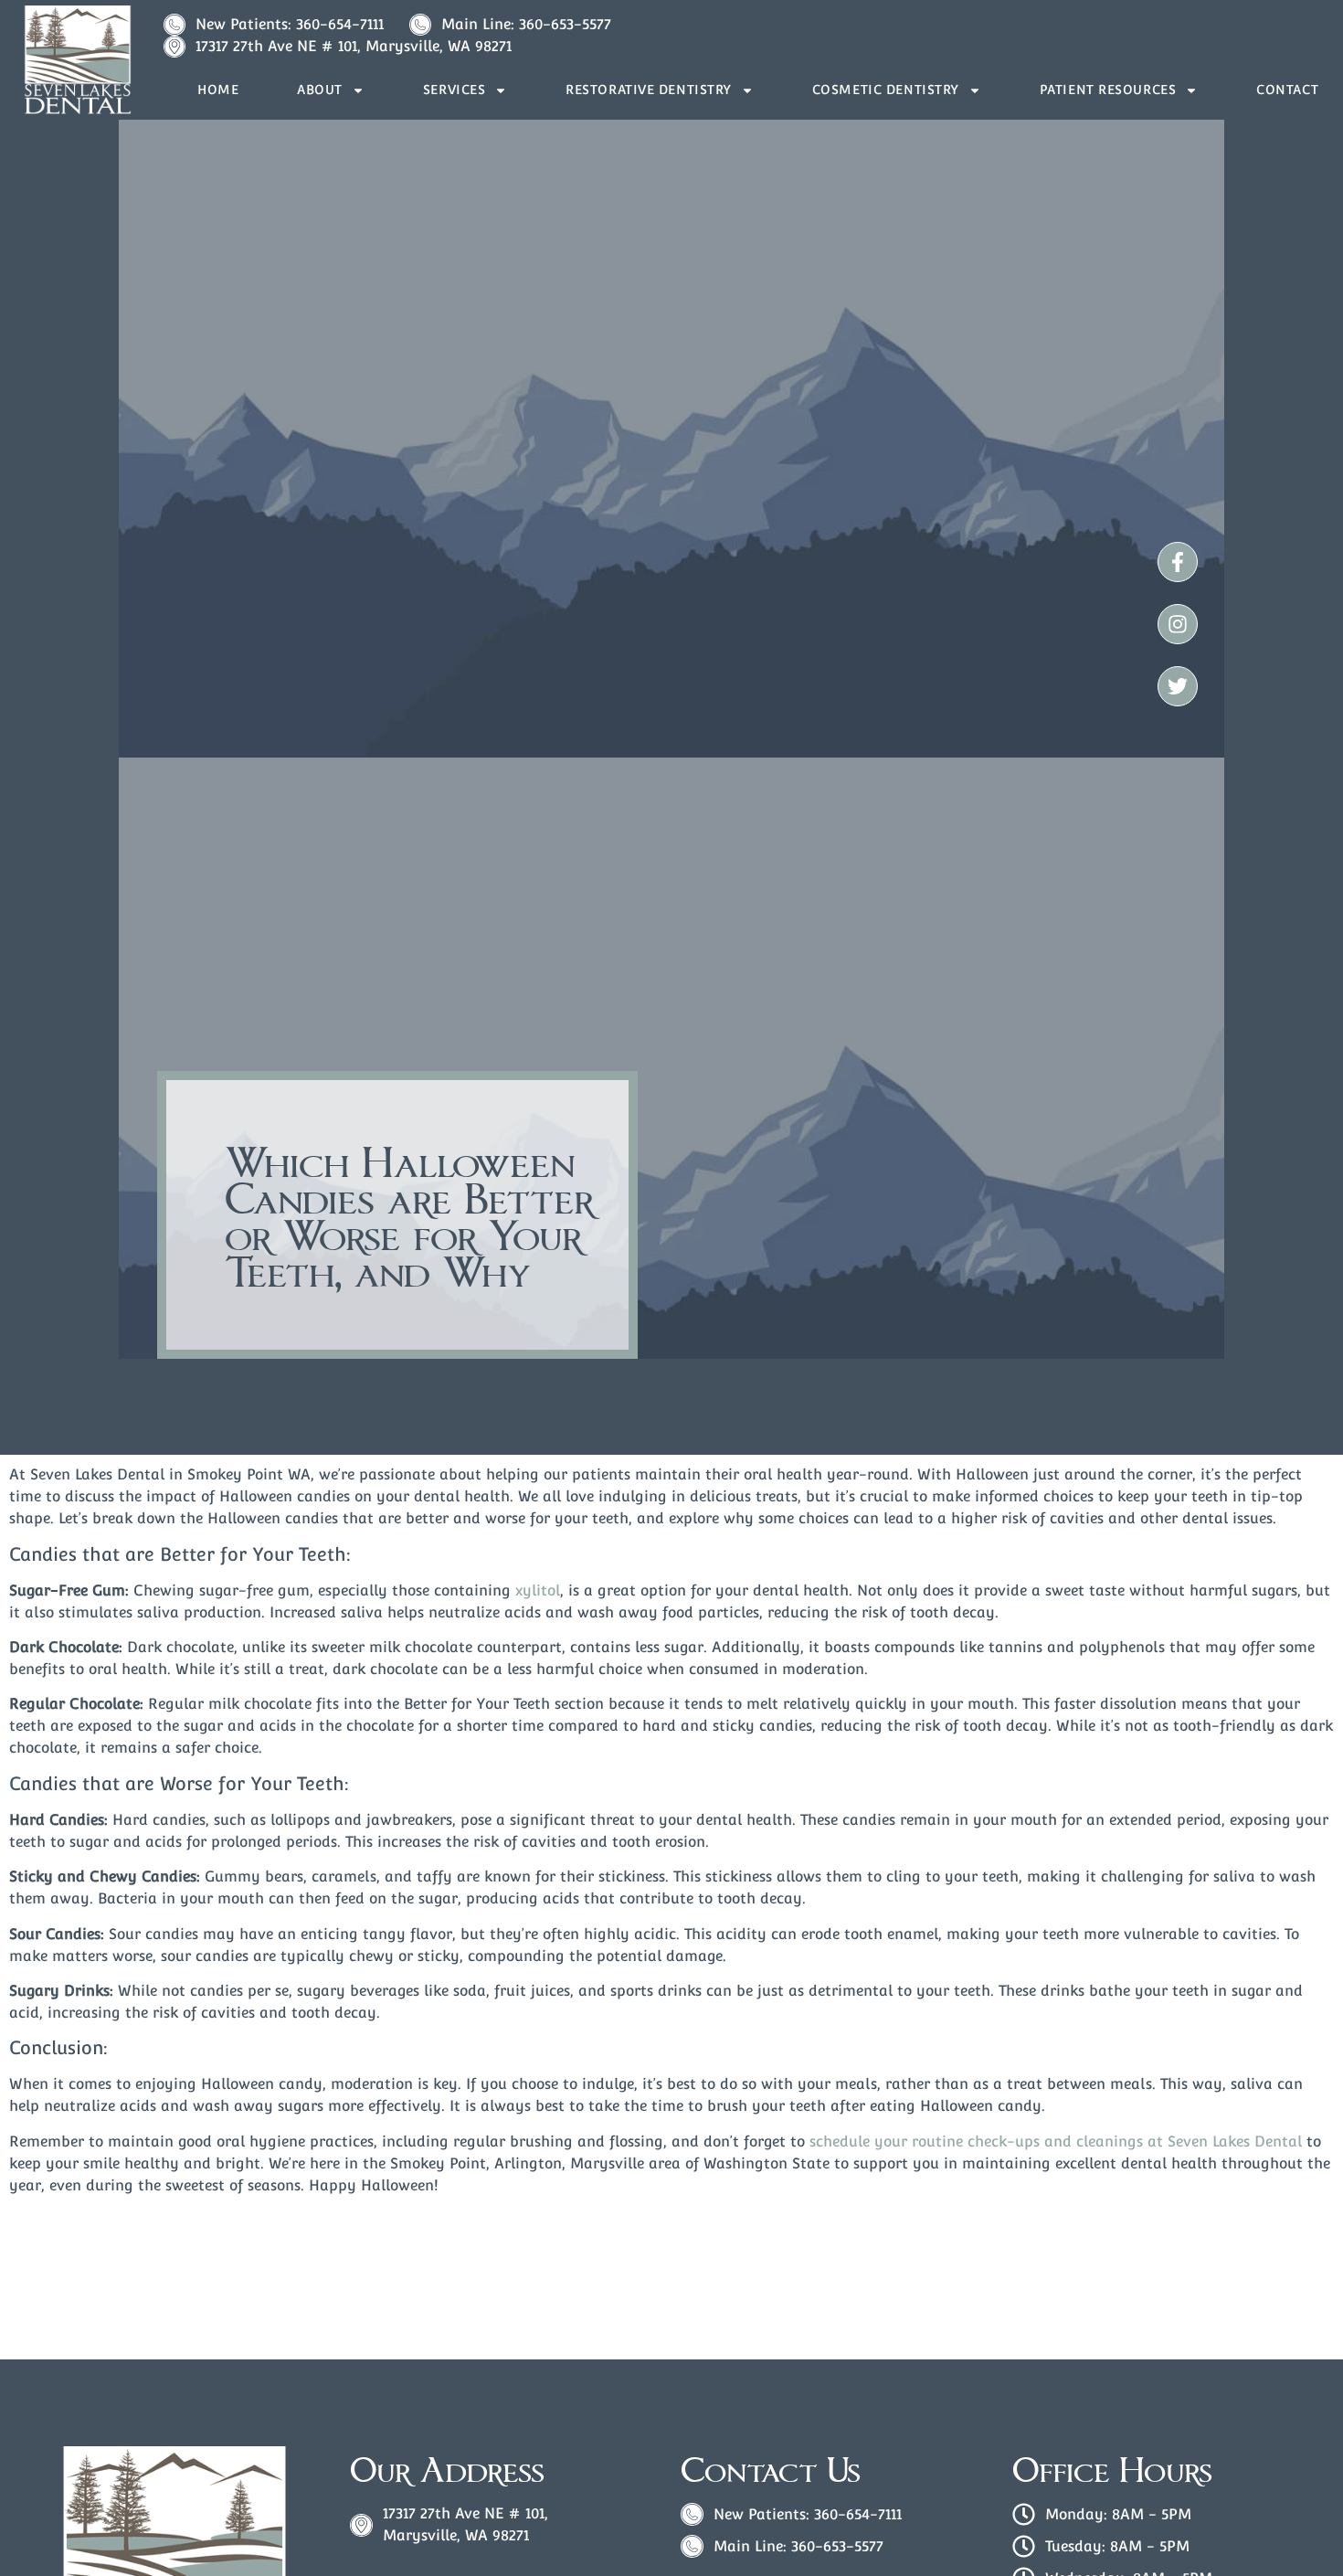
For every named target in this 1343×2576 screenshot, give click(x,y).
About (320, 90)
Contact (1287, 90)
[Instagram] (1178, 624)
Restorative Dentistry (649, 90)
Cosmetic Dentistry (886, 90)
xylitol (538, 1590)
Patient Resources (1108, 90)
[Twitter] (1178, 686)
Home (218, 90)
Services (454, 90)
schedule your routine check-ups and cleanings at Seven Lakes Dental (1056, 2141)
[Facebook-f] (1178, 562)
